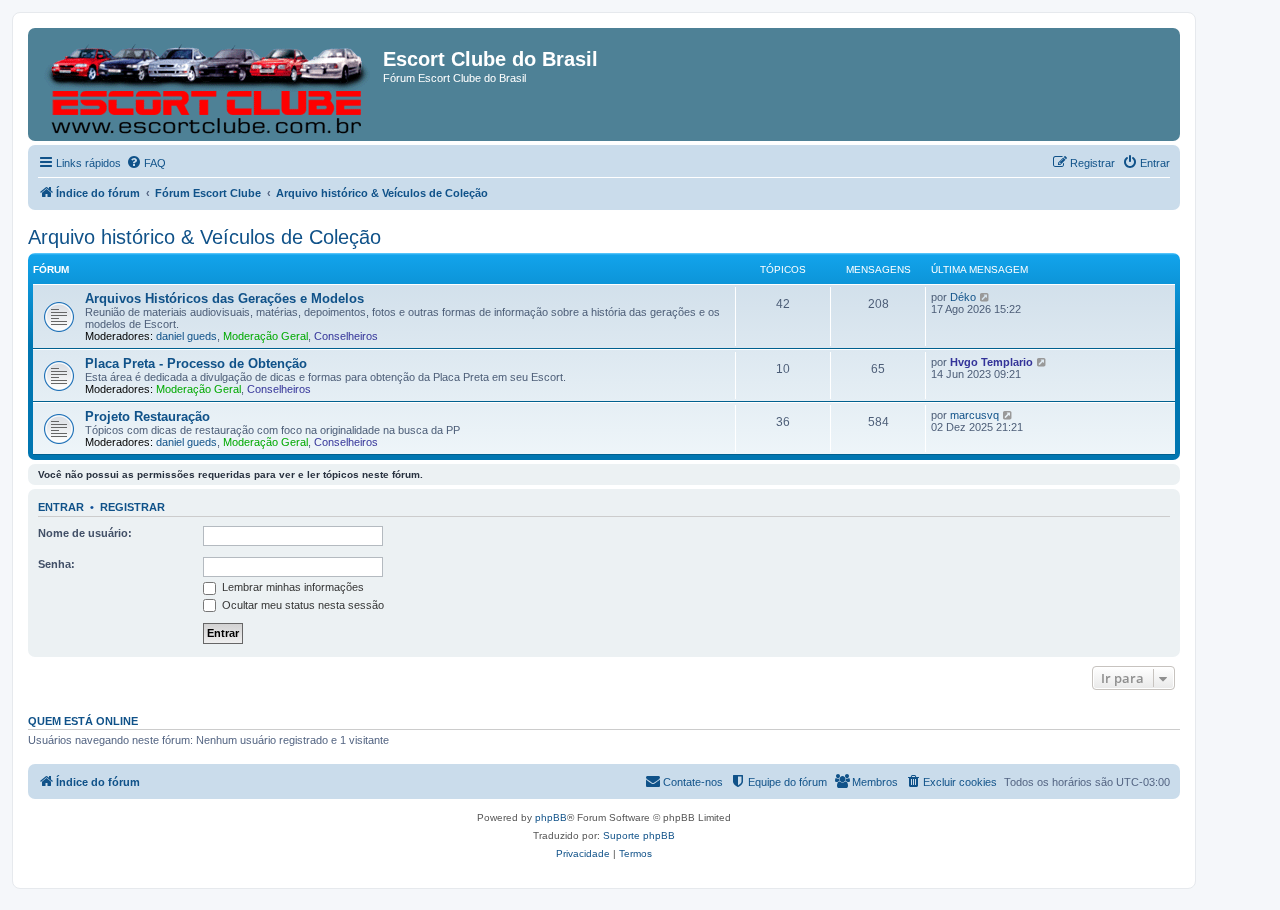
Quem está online (83, 721)
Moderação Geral (265, 336)
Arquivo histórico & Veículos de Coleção (204, 237)
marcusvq (974, 415)
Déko (963, 297)
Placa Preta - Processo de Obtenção (196, 363)
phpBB (551, 817)
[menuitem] (146, 163)
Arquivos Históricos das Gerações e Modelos (224, 298)
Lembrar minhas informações (291, 587)
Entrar (61, 507)
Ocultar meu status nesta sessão (301, 605)
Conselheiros (346, 336)
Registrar (132, 507)
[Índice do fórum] (208, 84)
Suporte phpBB (639, 835)
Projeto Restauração (147, 416)
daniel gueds (186, 336)
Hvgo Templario (991, 362)
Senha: (56, 564)
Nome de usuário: (85, 533)
